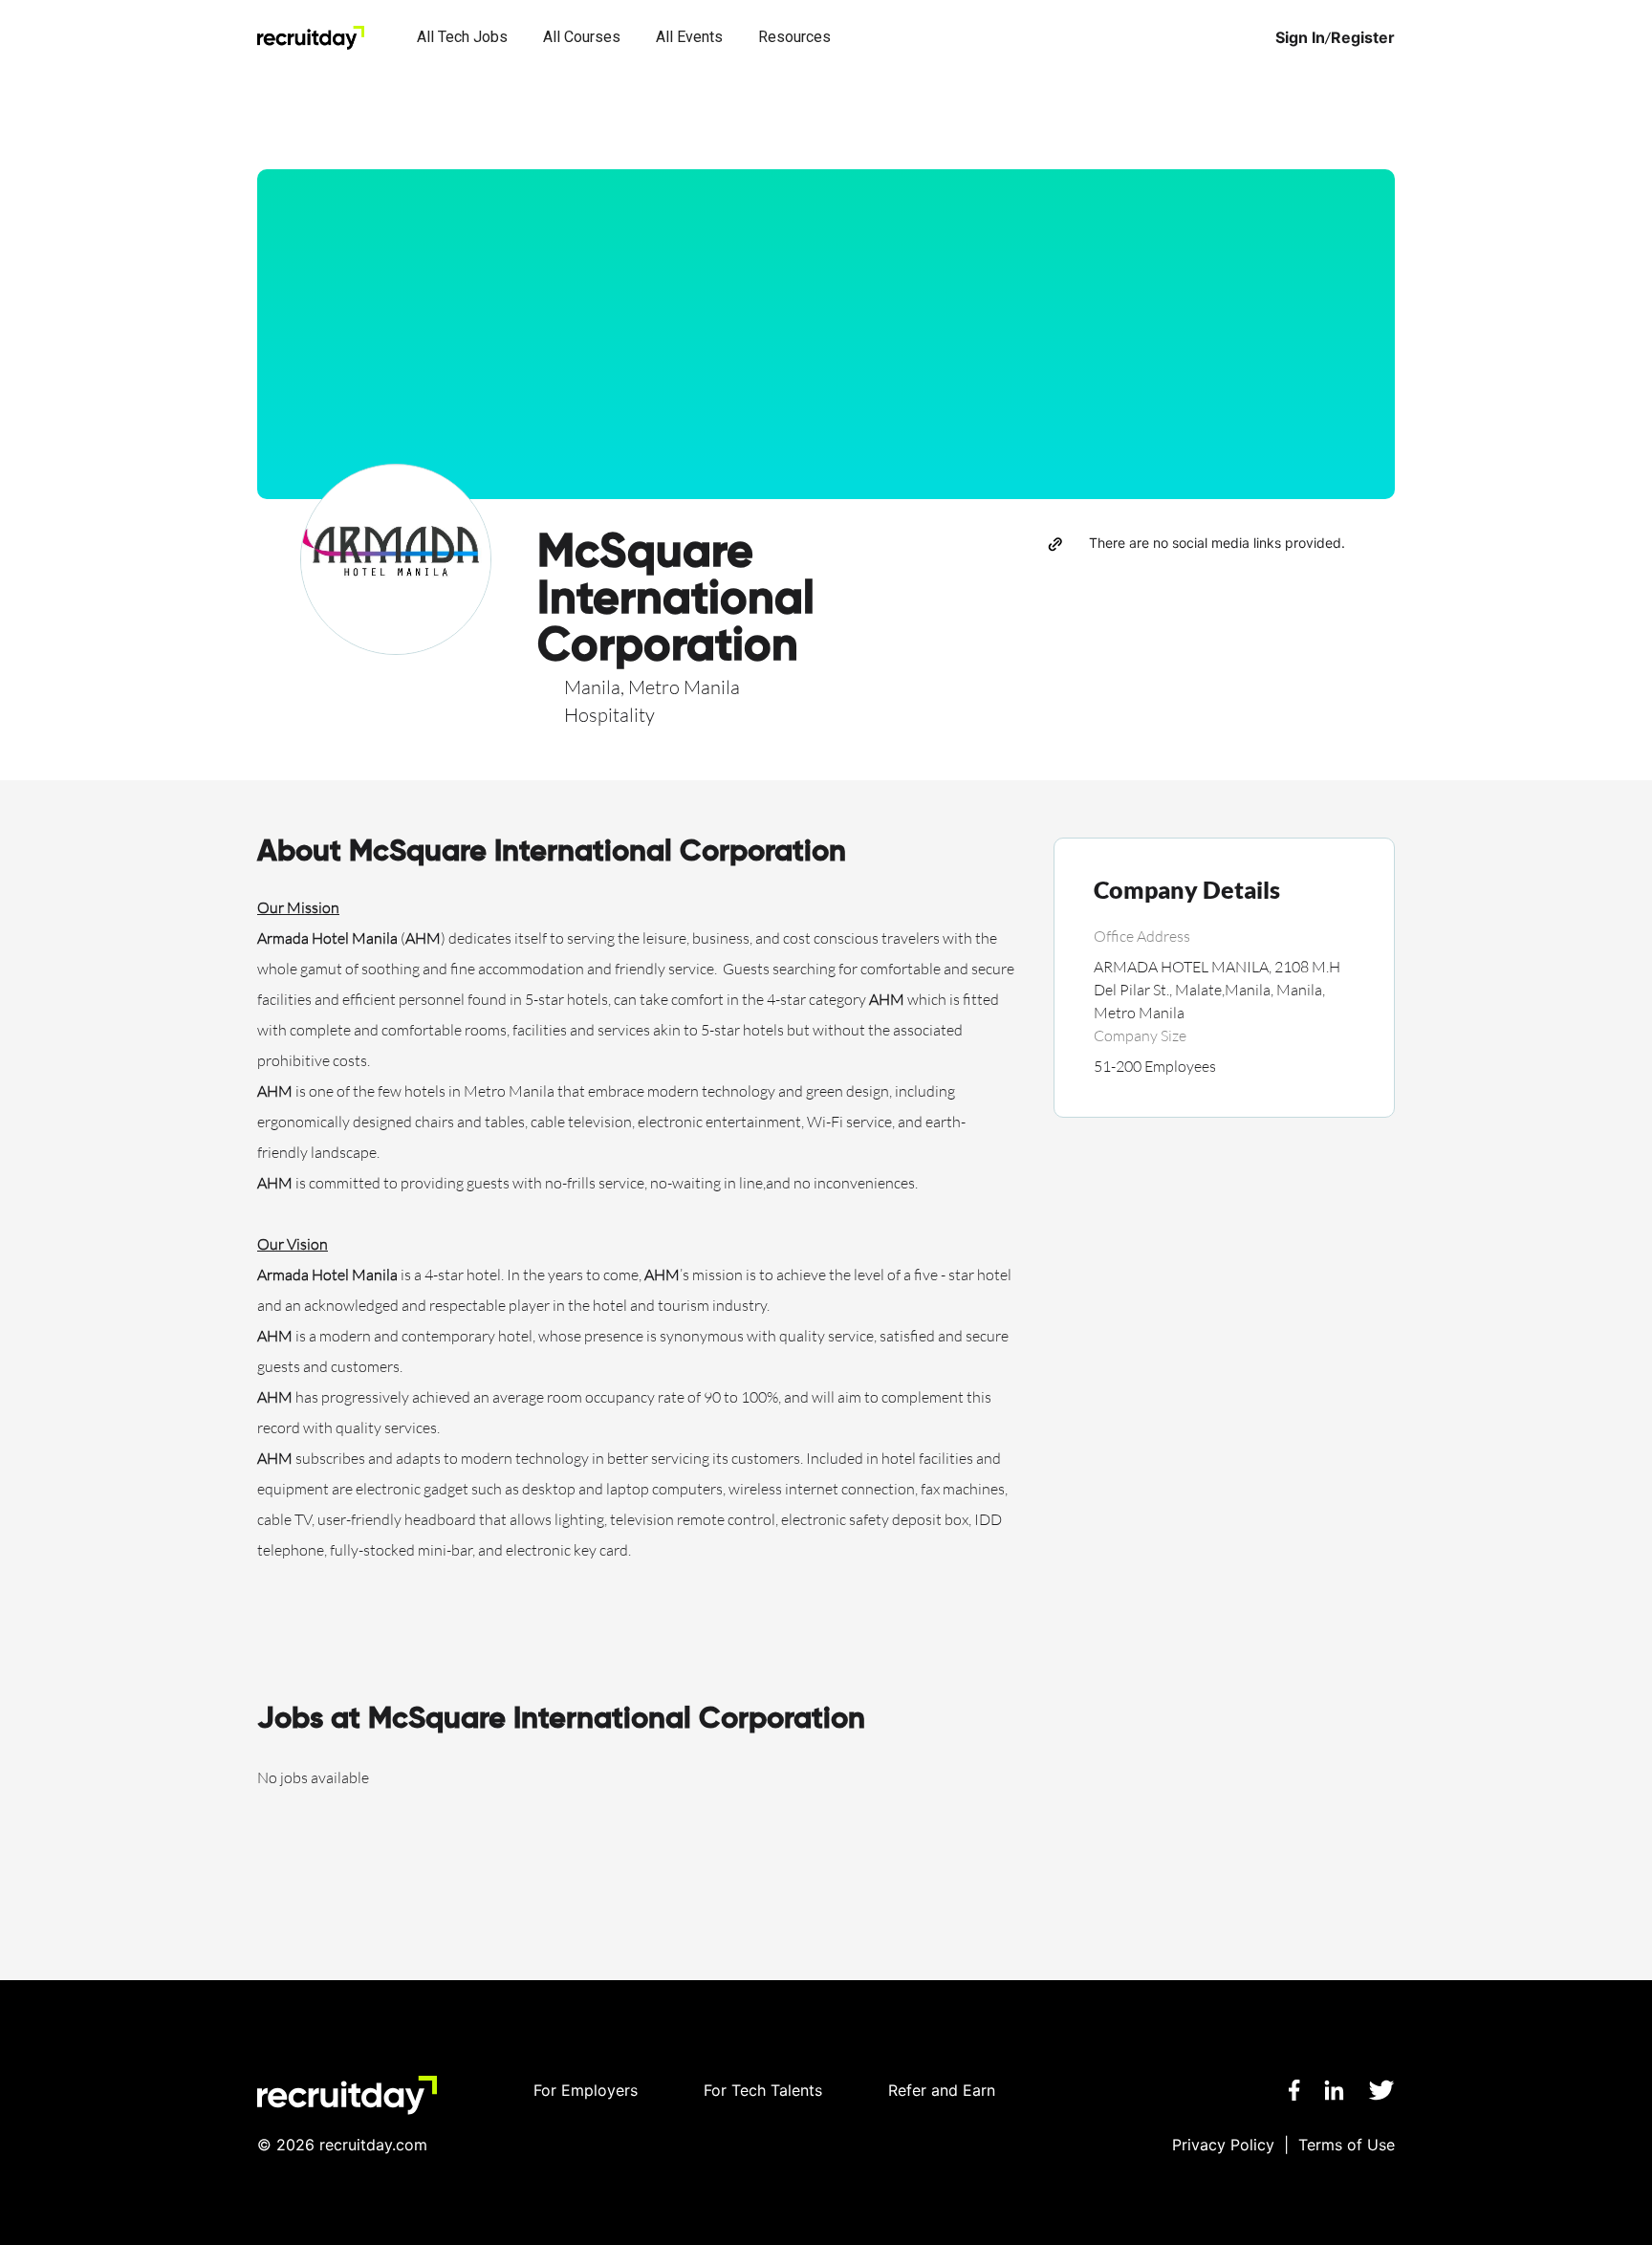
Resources (794, 37)
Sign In (1300, 38)
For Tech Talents (763, 2090)
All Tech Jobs (462, 37)
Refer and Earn (942, 2090)
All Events (689, 37)
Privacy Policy (1223, 2145)
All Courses (582, 37)
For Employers (586, 2090)
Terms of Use (1347, 2145)
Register (1363, 38)
